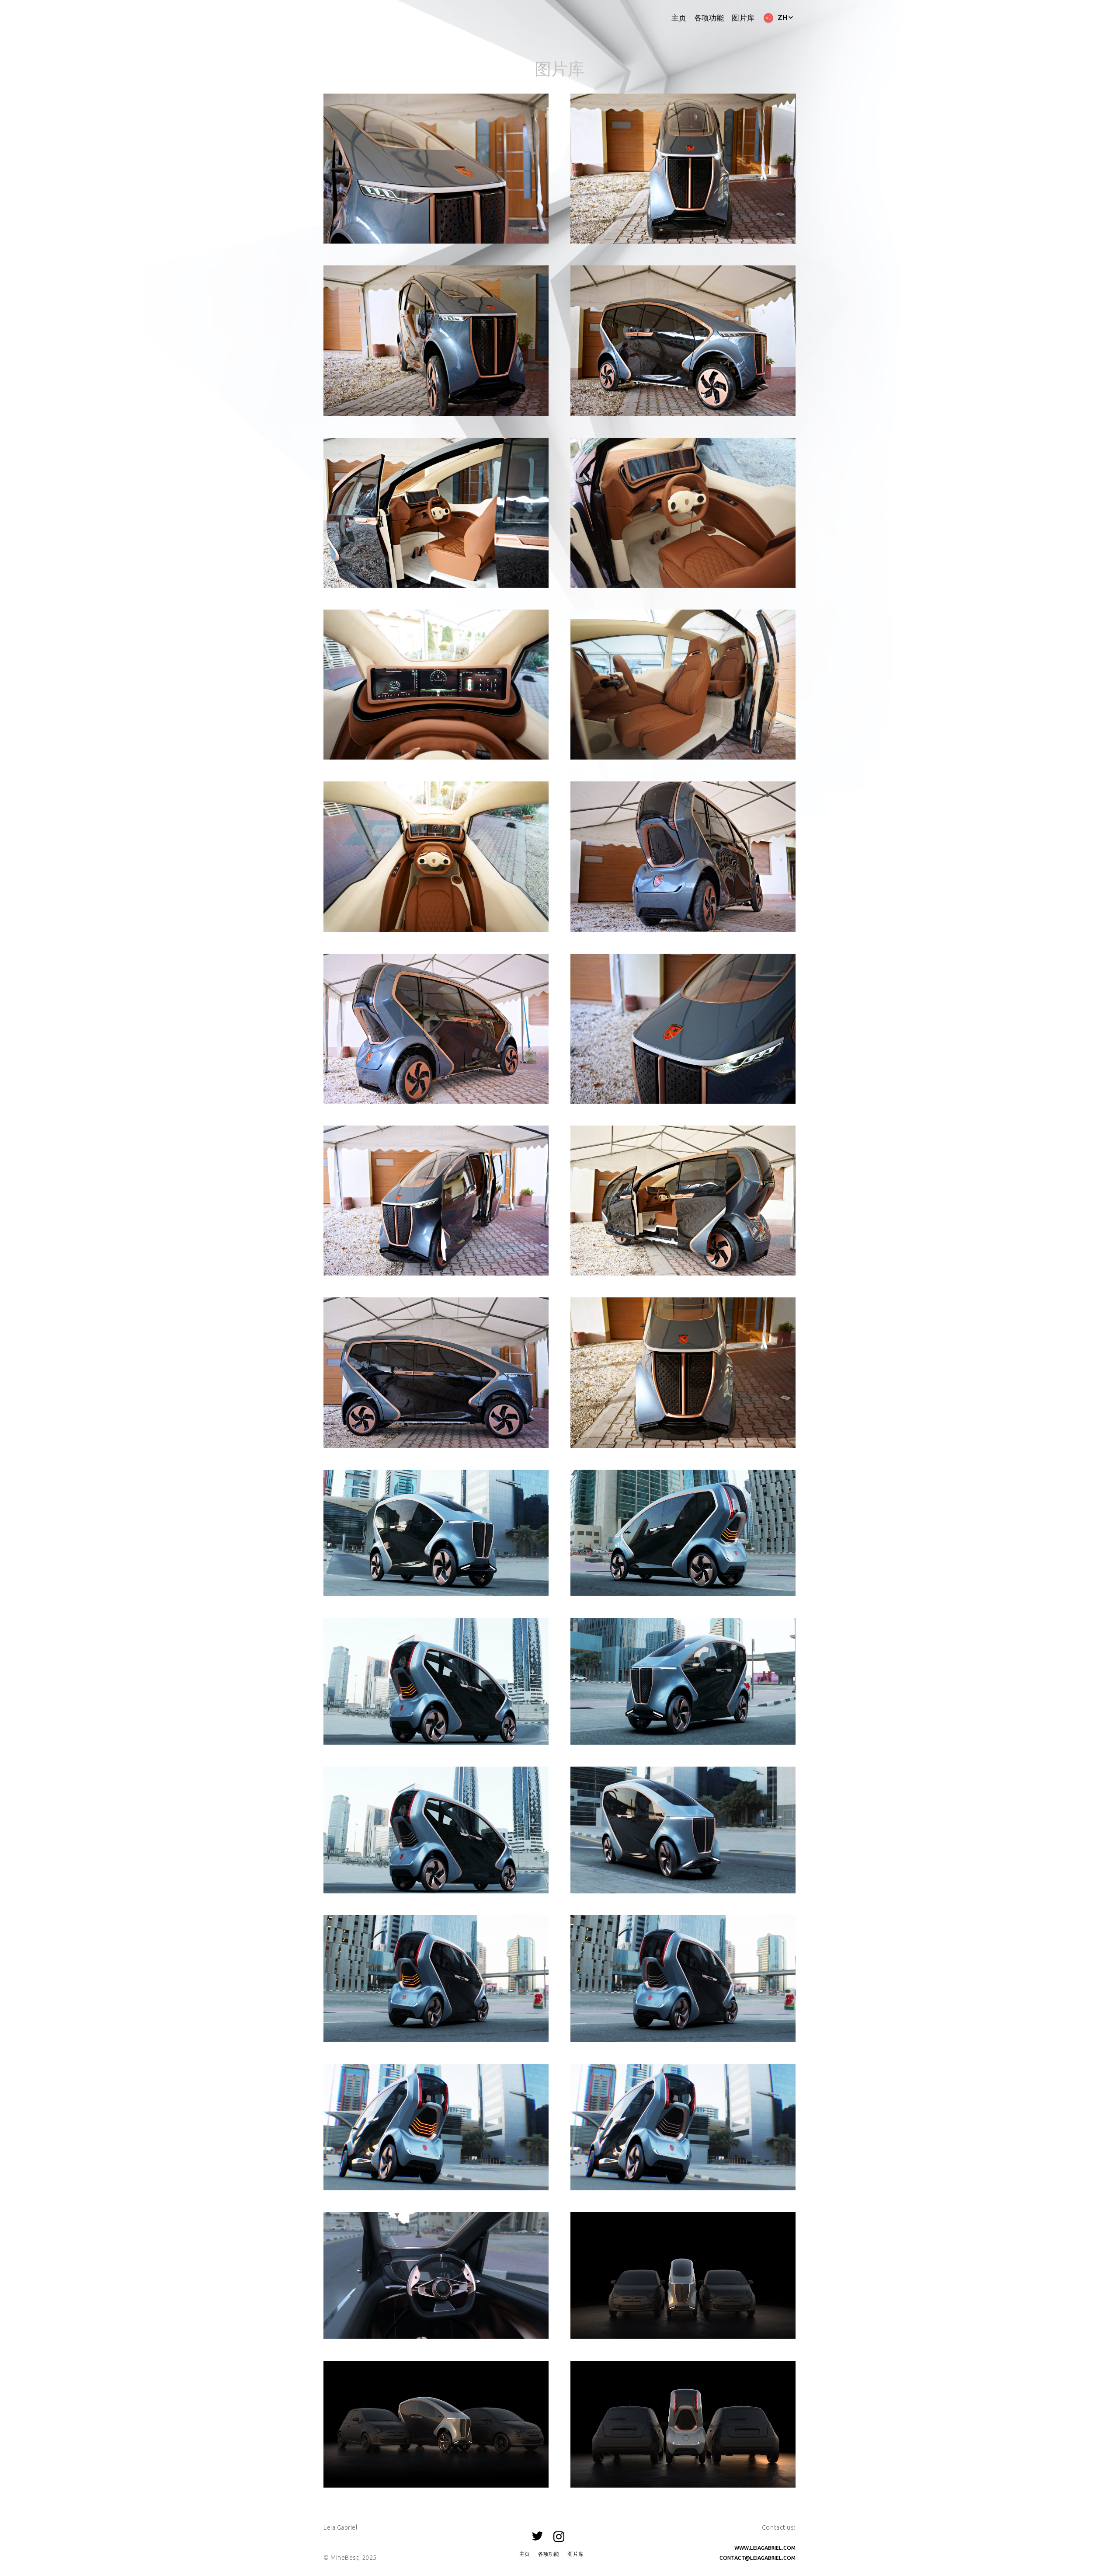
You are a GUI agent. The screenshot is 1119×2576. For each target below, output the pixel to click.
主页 (679, 18)
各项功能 (709, 18)
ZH (783, 17)
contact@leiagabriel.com (758, 2558)
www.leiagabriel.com (765, 2548)
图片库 (743, 18)
